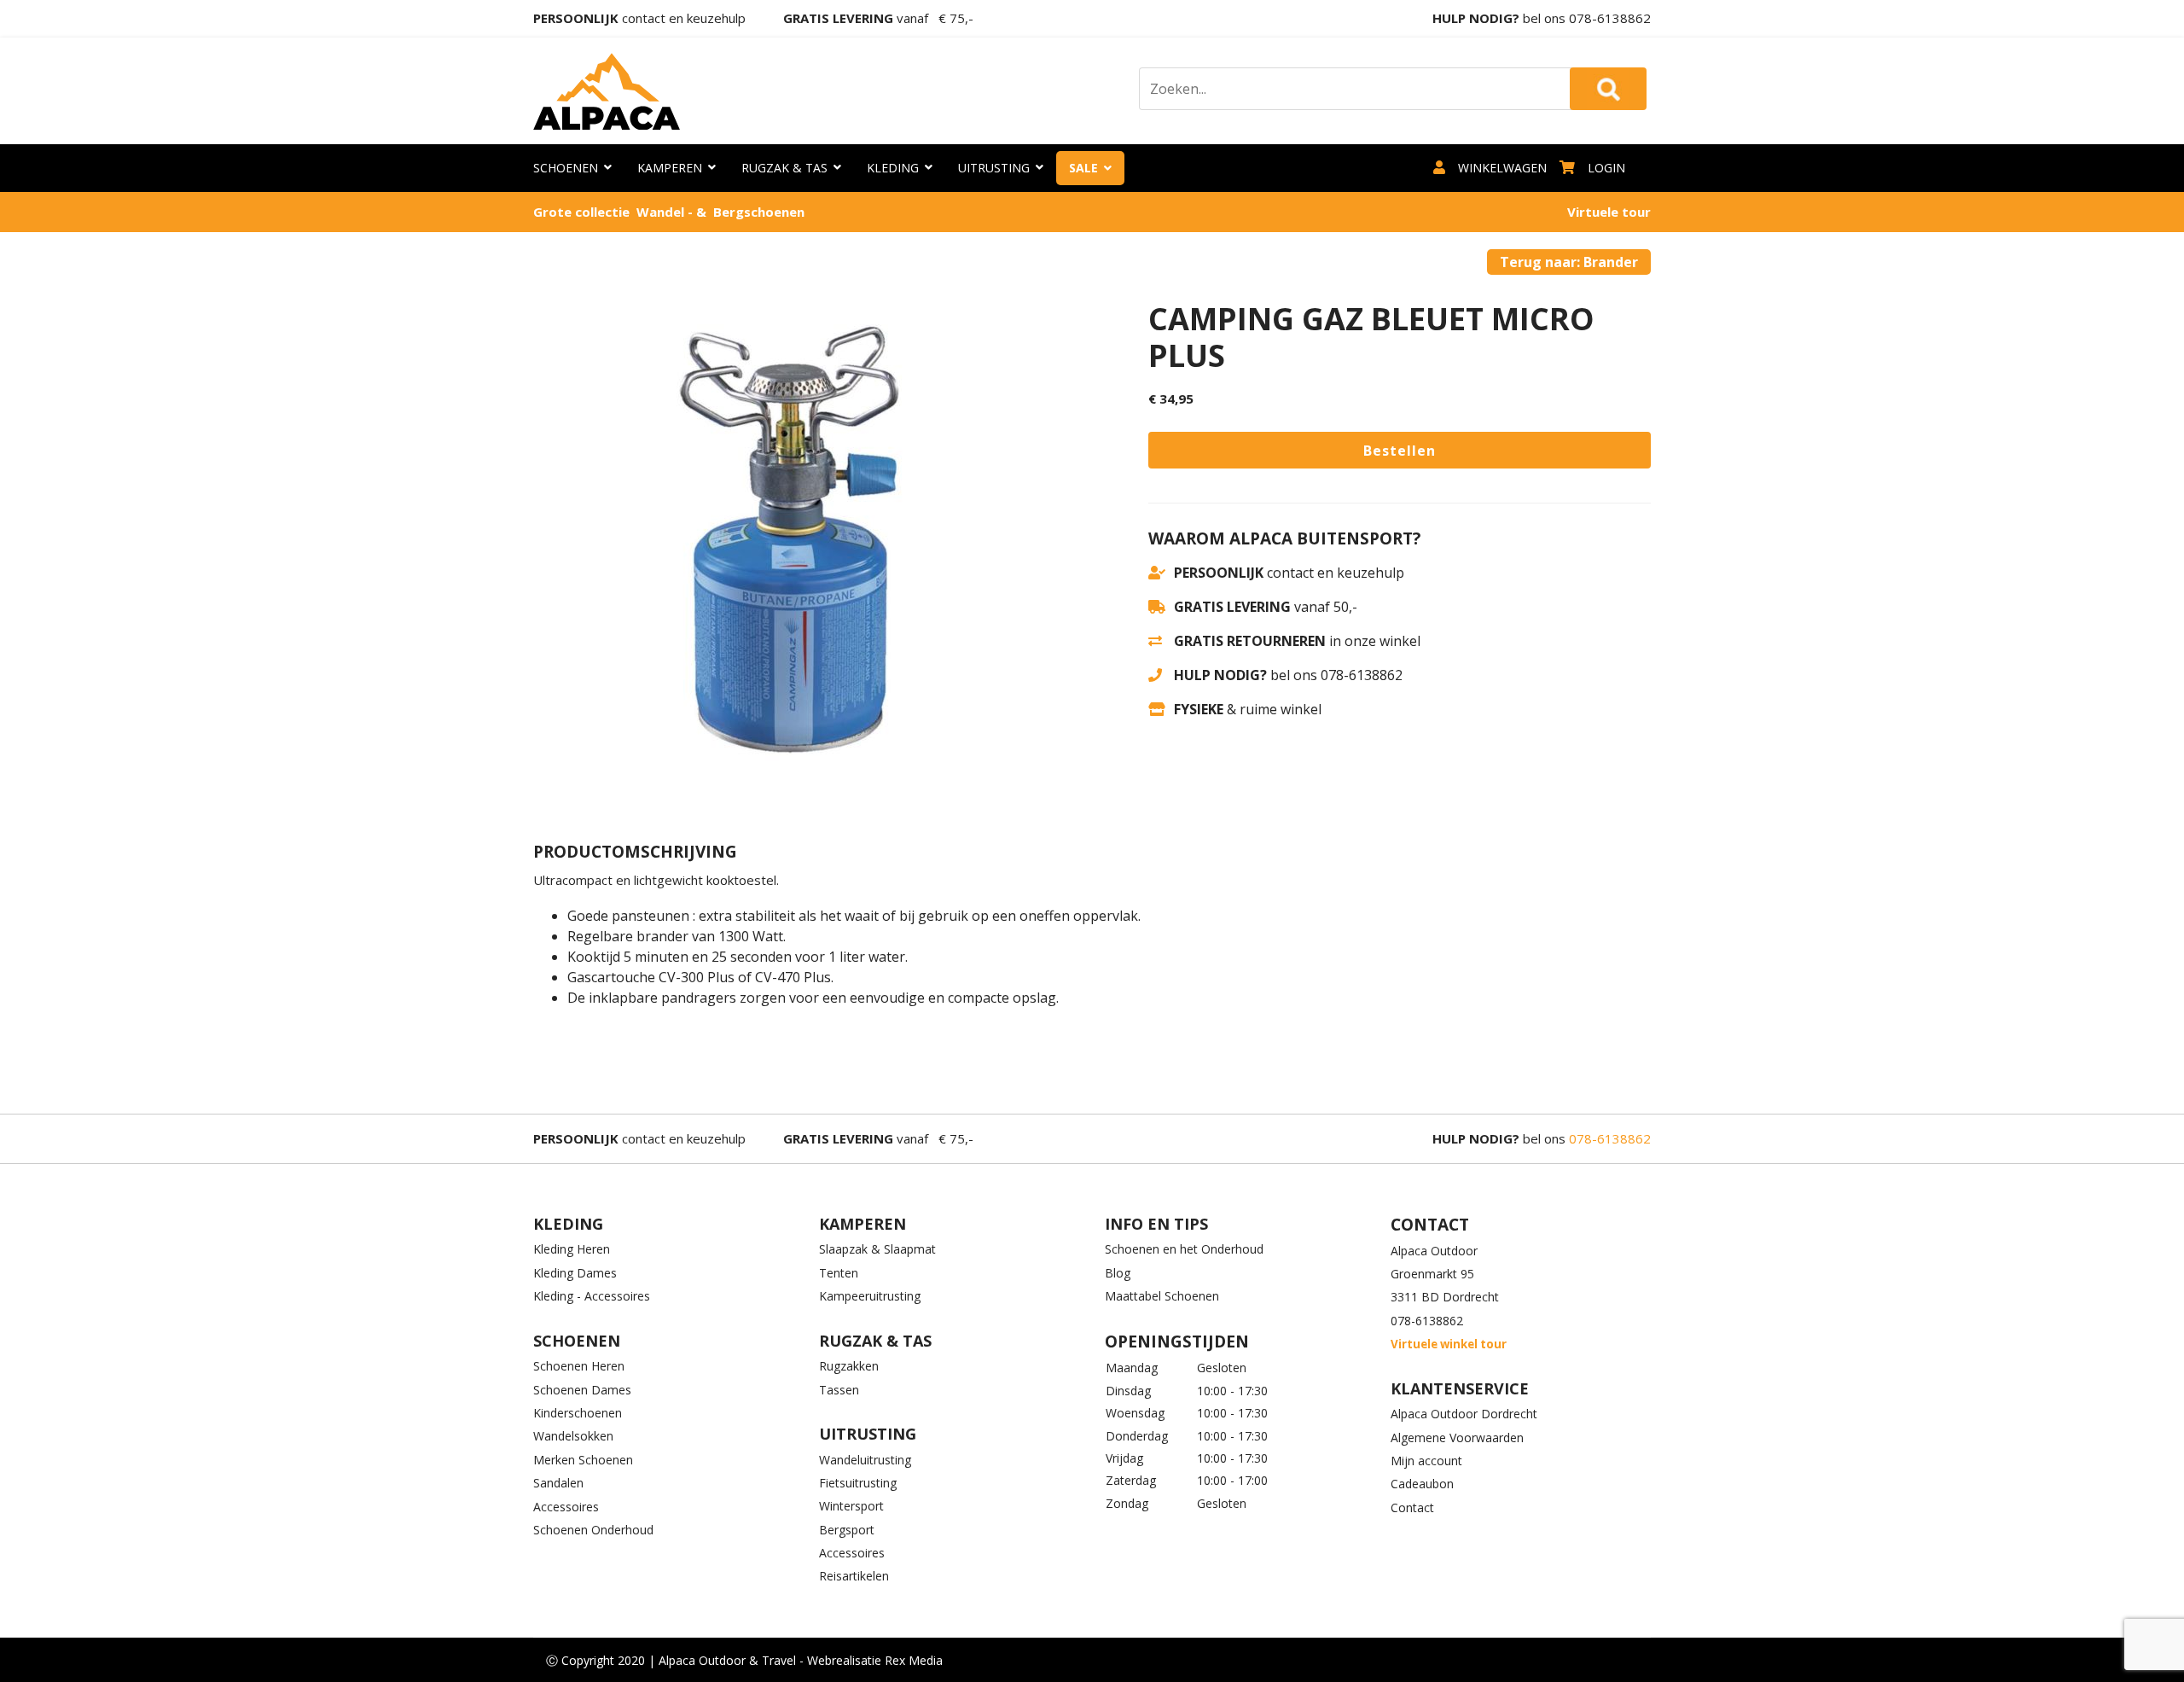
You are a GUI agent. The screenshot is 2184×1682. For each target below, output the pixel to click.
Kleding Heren (572, 1249)
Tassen (839, 1390)
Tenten (839, 1273)
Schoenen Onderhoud (593, 1530)
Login (1606, 168)
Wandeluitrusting (865, 1460)
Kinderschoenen (578, 1413)
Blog (1118, 1273)
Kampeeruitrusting (870, 1296)
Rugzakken (849, 1366)
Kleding (893, 168)
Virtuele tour (1609, 212)
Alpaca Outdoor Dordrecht (1464, 1414)
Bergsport (847, 1530)
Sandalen (558, 1483)
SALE (1083, 168)
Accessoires (566, 1507)
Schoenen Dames (582, 1390)
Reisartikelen (854, 1576)
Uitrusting (994, 168)
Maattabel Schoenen (1162, 1296)
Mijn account (1426, 1461)
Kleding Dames (575, 1273)
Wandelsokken (573, 1436)
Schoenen (566, 168)
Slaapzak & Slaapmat (877, 1249)
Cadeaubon (1422, 1484)
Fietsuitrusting (858, 1483)
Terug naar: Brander (1569, 262)
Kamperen (670, 168)
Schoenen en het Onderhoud (1184, 1249)
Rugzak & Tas (784, 168)
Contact (1412, 1507)
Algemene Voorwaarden (1457, 1438)
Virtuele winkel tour (1449, 1344)
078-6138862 (1610, 18)
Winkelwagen (1502, 168)
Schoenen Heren (579, 1366)
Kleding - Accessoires (592, 1296)
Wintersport (851, 1506)
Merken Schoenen (583, 1460)
